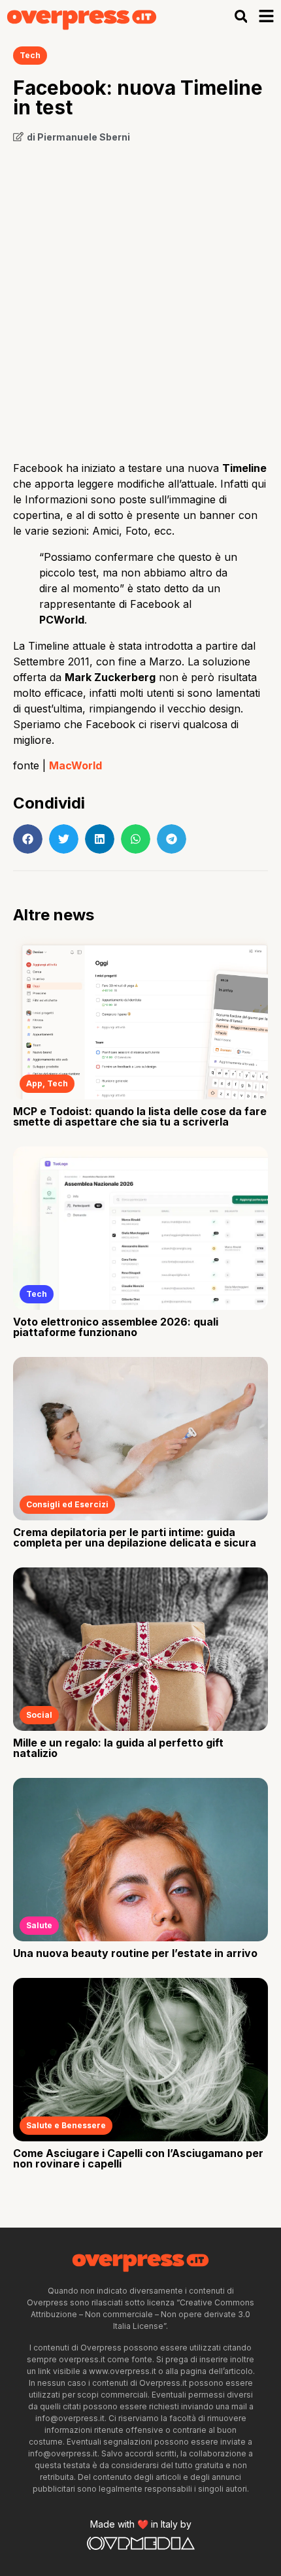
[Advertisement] (140, 297)
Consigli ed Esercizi (67, 1504)
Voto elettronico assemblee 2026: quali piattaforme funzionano (116, 1327)
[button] (241, 17)
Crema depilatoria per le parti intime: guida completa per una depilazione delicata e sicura (135, 1537)
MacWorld (75, 765)
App (34, 1083)
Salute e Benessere (66, 2125)
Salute (39, 1925)
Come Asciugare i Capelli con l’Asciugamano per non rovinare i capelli (138, 2158)
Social (39, 1715)
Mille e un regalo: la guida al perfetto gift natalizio (118, 1748)
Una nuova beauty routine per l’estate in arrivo (135, 1953)
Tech (30, 55)
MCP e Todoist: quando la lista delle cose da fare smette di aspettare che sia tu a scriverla (140, 1116)
